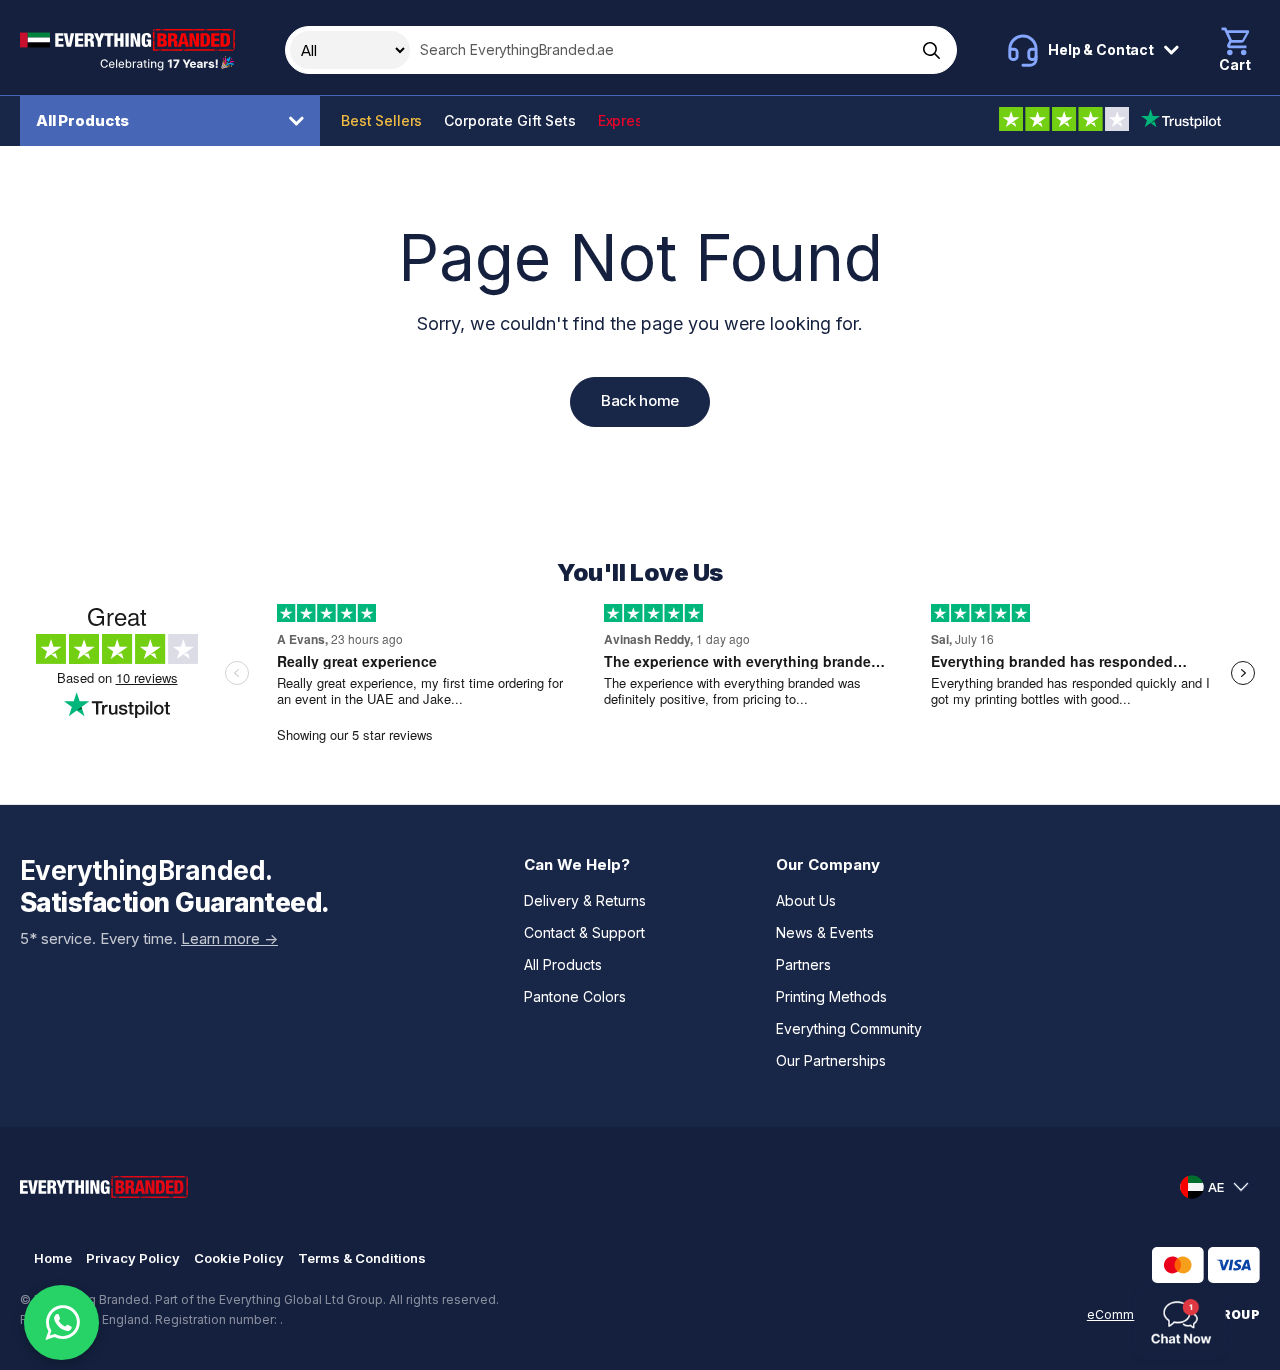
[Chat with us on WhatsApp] (61, 1322)
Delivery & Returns (585, 900)
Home (53, 1258)
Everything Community (849, 1028)
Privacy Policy (133, 1258)
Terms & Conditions (362, 1258)
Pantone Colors (575, 996)
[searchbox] (661, 50)
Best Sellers (381, 120)
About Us (806, 900)
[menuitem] (175, 121)
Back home (640, 400)
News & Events (825, 932)
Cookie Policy (239, 1258)
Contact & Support (584, 932)
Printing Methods (831, 996)
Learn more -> (229, 938)
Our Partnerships (831, 1060)
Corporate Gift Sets (509, 120)
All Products (82, 120)
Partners (803, 964)
